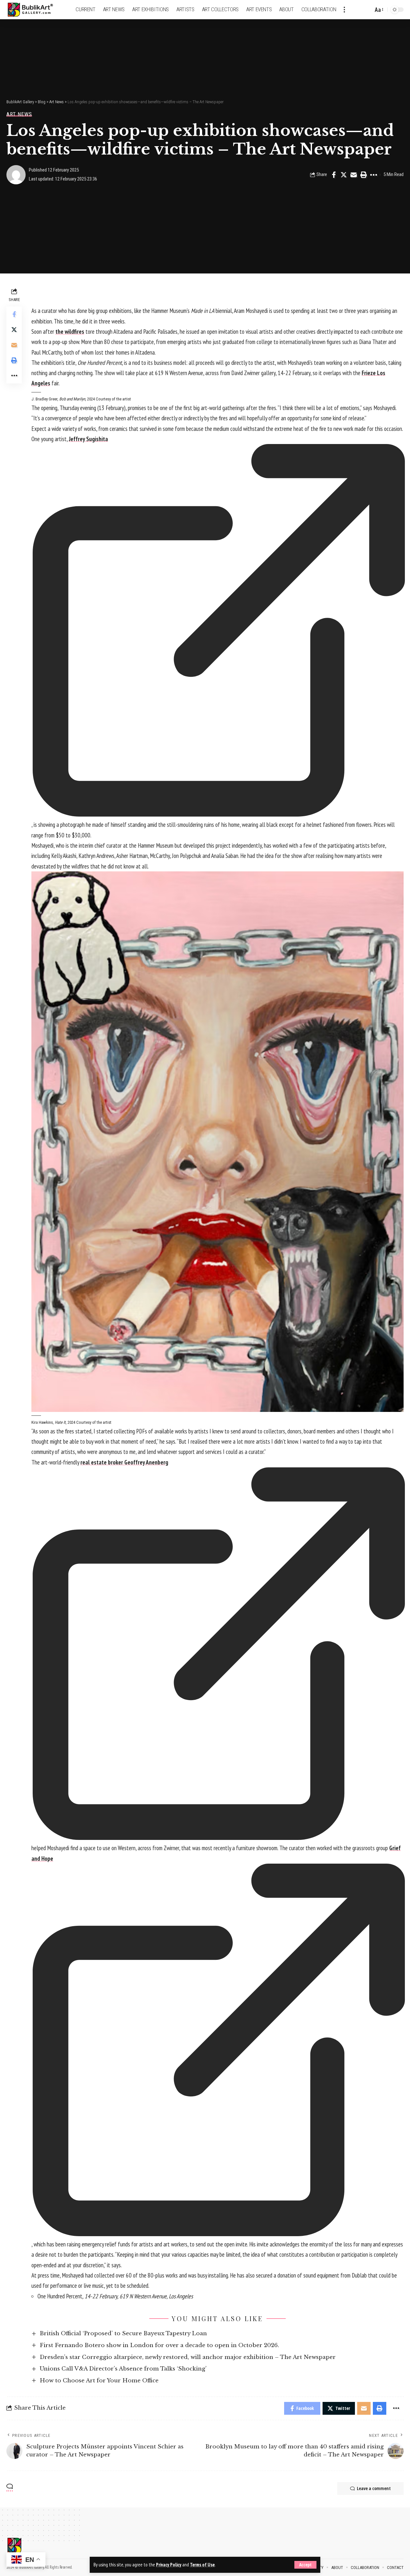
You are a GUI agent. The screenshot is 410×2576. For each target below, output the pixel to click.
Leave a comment (374, 2488)
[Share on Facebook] (334, 175)
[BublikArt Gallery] (34, 10)
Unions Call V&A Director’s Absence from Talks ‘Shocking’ (123, 2369)
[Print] (364, 175)
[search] (367, 10)
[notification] (357, 10)
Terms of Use (202, 2565)
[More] (373, 175)
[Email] (354, 175)
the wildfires (70, 331)
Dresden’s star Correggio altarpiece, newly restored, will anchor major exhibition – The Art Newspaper (188, 2357)
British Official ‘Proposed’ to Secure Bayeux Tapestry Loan (123, 2333)
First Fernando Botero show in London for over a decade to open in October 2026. (159, 2345)
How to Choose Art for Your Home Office (99, 2381)
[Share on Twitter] (344, 175)
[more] (344, 10)
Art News (19, 114)
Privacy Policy (169, 2565)
